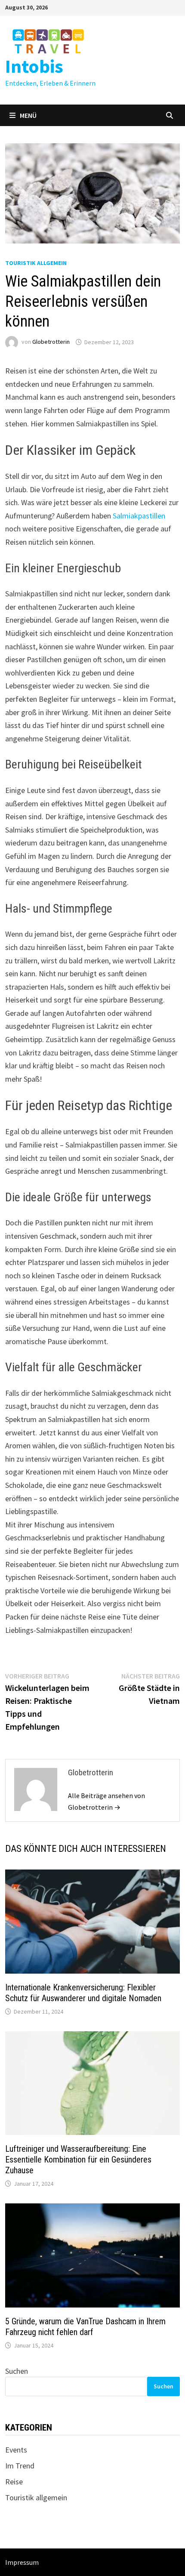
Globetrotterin (51, 342)
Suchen (17, 2371)
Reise (14, 2482)
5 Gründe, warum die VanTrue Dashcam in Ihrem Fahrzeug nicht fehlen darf (85, 2327)
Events (16, 2450)
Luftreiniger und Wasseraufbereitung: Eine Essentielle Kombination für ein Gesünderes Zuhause (78, 2160)
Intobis (34, 66)
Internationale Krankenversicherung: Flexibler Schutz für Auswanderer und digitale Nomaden (83, 1993)
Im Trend (20, 2466)
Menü (28, 115)
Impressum (22, 2562)
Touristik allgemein (36, 263)
